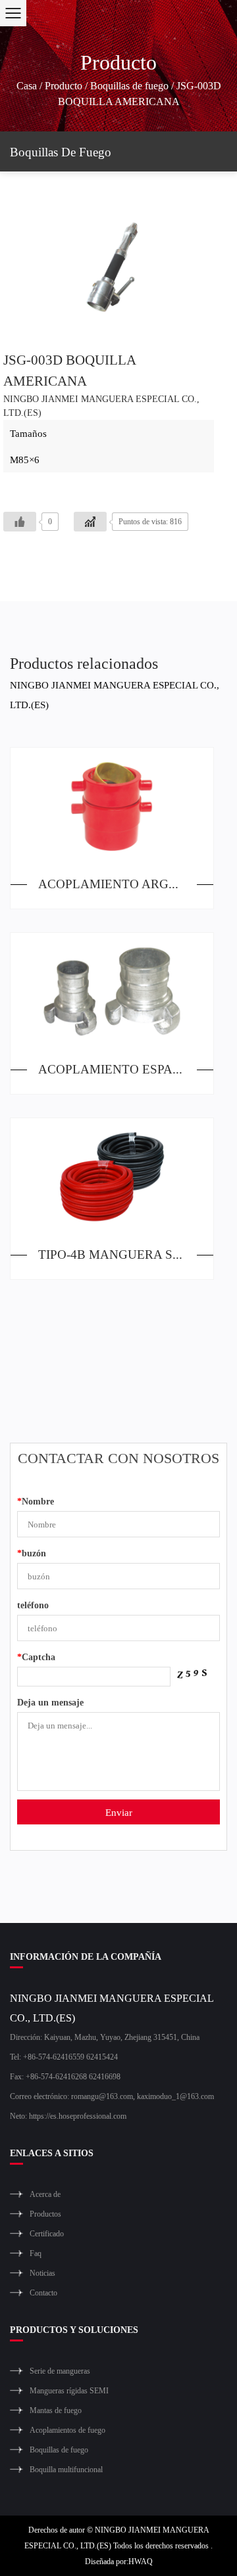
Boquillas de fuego (129, 85)
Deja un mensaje (50, 1702)
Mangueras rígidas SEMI (69, 2390)
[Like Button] (20, 522)
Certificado (47, 2233)
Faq (36, 2253)
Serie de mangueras (60, 2371)
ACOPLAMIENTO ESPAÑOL (118, 1069)
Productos (45, 2214)
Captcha (36, 1657)
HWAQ (141, 2561)
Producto (64, 85)
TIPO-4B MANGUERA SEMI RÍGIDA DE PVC (126, 1254)
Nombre (36, 1501)
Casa (27, 85)
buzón (32, 1553)
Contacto (43, 2293)
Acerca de (45, 2194)
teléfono (33, 1605)
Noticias (42, 2273)
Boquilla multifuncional (66, 2469)
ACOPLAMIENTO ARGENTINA (126, 883)
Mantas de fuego (56, 2410)
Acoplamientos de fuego (67, 2430)
